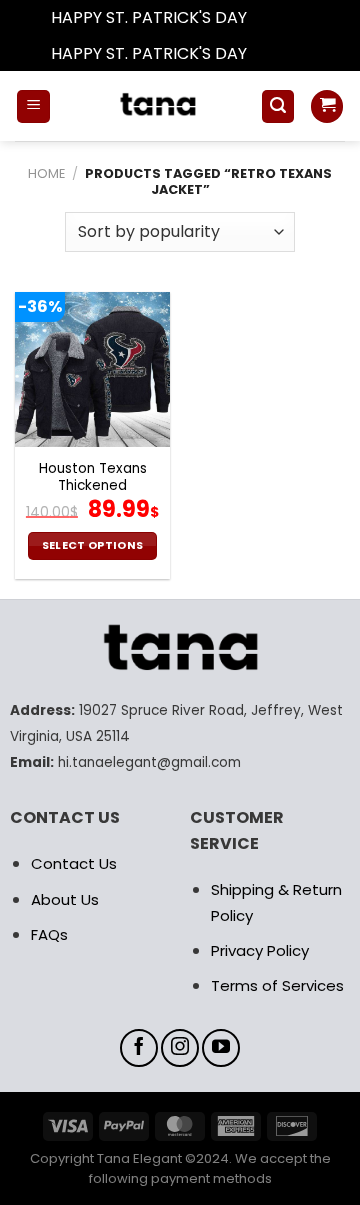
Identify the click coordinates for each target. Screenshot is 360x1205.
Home (46, 173)
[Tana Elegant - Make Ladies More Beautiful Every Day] (155, 106)
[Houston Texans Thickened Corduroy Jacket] (92, 369)
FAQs (49, 934)
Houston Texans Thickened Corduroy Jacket (93, 486)
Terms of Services (277, 985)
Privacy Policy (260, 950)
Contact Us (74, 863)
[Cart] (327, 106)
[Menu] (33, 106)
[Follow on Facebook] (139, 1048)
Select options (93, 545)
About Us (65, 899)
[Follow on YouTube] (221, 1048)
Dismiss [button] (280, 17)
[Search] (278, 106)
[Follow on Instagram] (180, 1048)
